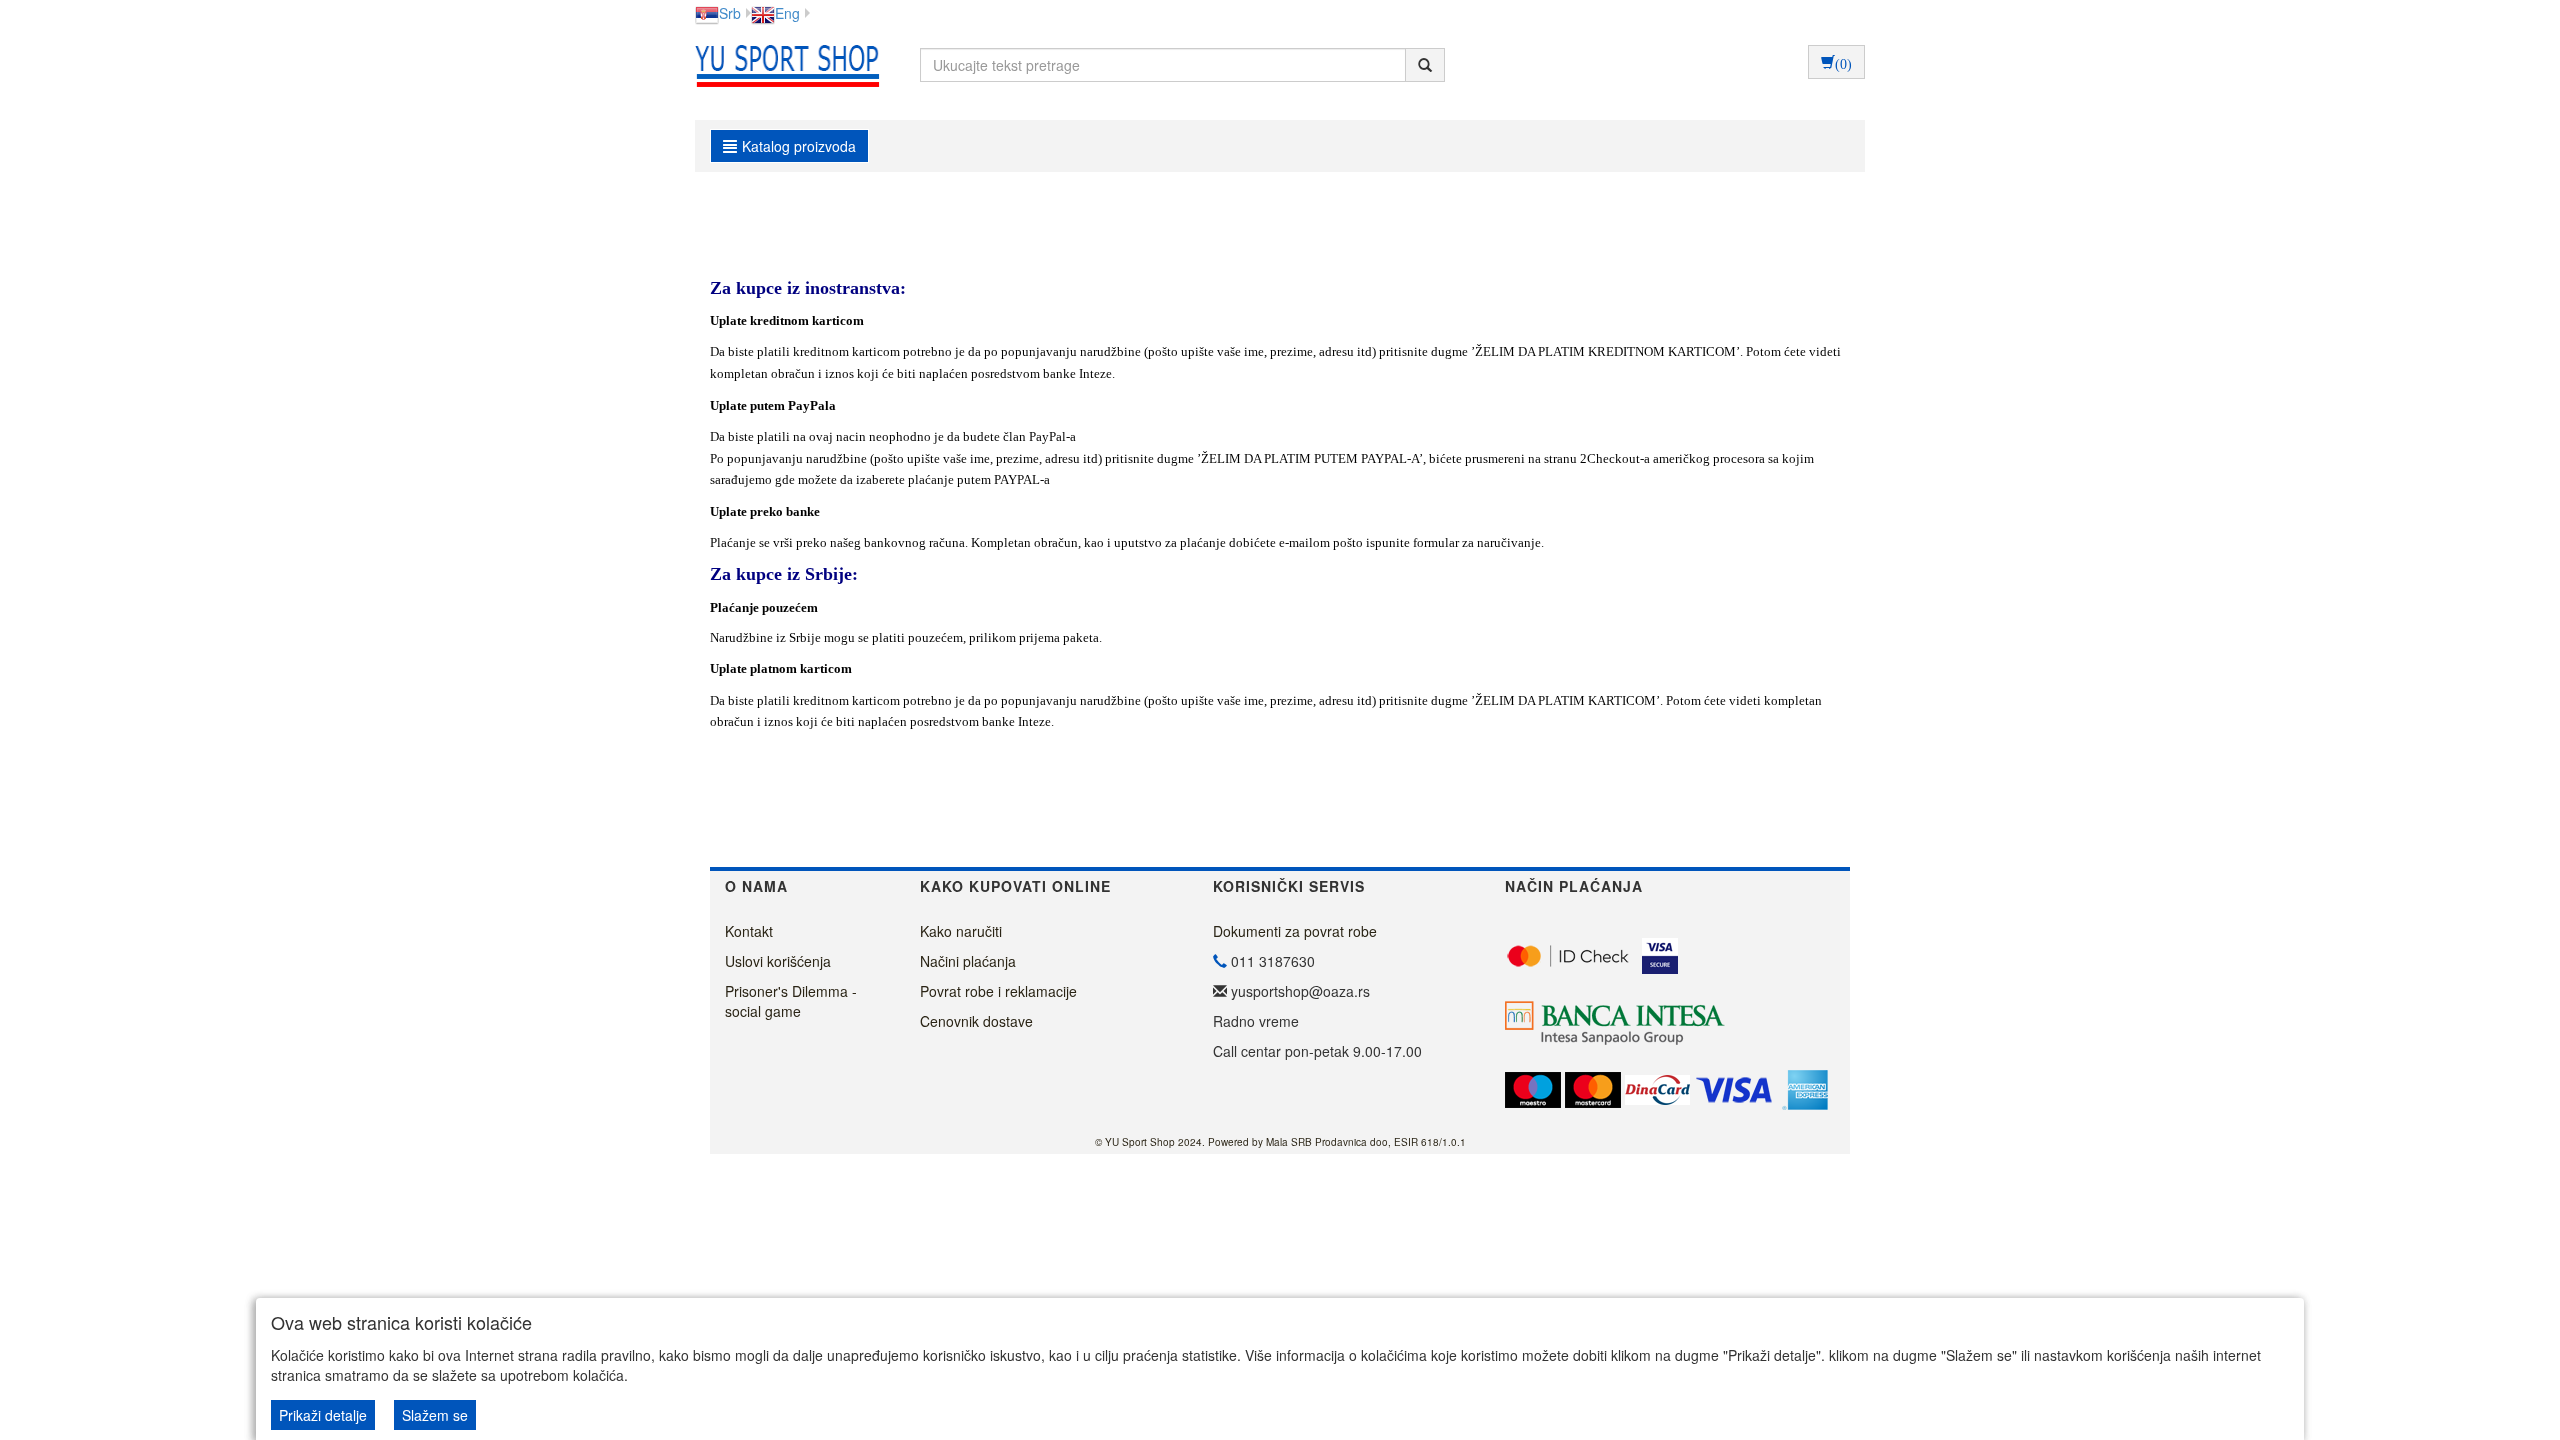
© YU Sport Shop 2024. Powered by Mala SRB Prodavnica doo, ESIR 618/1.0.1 (1280, 1142)
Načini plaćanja (968, 961)
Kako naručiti (961, 931)
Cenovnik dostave (976, 1021)
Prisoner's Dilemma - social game (791, 1001)
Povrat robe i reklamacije (998, 991)
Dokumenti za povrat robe (1295, 931)
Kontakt (749, 931)
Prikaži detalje (323, 1415)
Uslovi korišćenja (778, 961)
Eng (787, 13)
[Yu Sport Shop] (782, 65)
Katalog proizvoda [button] (799, 146)
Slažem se (435, 1415)
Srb (730, 13)
